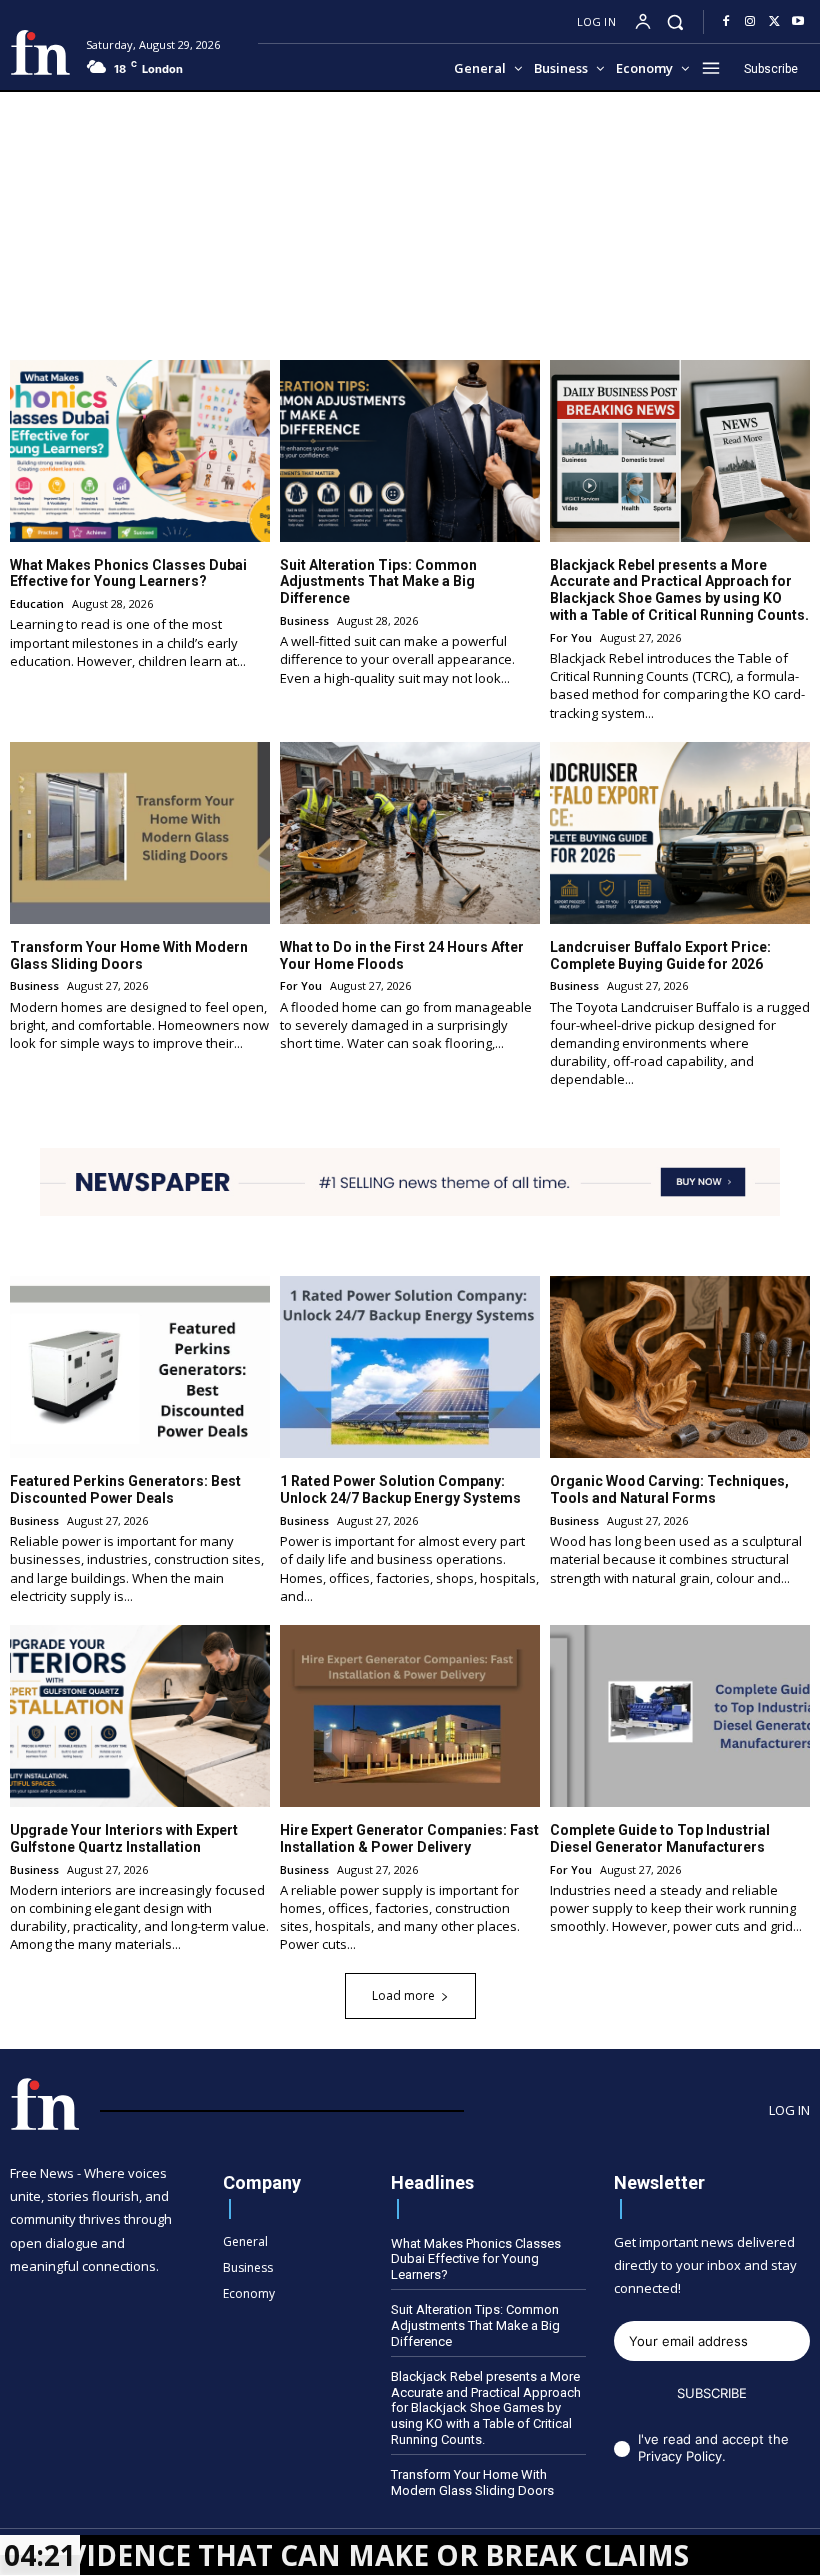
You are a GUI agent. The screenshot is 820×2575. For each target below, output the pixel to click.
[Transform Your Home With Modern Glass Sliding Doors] (140, 833)
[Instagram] (750, 22)
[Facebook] (726, 22)
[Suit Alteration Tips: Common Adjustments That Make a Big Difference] (410, 451)
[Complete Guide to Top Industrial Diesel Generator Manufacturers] (680, 1716)
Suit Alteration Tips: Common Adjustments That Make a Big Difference (378, 582)
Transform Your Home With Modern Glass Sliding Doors (129, 955)
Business (304, 620)
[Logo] (40, 52)
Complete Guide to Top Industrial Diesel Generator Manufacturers (660, 1838)
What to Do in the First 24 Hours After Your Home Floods (402, 955)
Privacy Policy (680, 2456)
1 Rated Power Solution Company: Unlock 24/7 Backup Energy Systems (400, 1489)
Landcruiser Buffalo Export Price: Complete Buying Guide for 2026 (660, 955)
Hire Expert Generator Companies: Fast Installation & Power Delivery (409, 1838)
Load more (403, 1995)
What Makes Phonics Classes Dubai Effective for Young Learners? (128, 573)
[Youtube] (798, 22)
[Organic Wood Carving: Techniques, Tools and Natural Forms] (680, 1367)
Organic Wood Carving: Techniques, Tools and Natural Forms (669, 1489)
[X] (774, 22)
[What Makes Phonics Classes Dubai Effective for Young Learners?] (140, 451)
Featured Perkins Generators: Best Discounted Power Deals (125, 1489)
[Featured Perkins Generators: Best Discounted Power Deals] (140, 1367)
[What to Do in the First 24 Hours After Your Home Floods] (410, 833)
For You (571, 637)
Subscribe (712, 2393)
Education (37, 603)
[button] (675, 21)
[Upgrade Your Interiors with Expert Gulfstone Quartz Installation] (140, 1716)
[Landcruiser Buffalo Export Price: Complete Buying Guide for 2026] (680, 833)
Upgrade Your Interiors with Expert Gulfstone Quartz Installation (124, 1838)
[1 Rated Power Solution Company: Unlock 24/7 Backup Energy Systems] (410, 1367)
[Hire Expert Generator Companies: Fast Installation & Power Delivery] (410, 1716)
